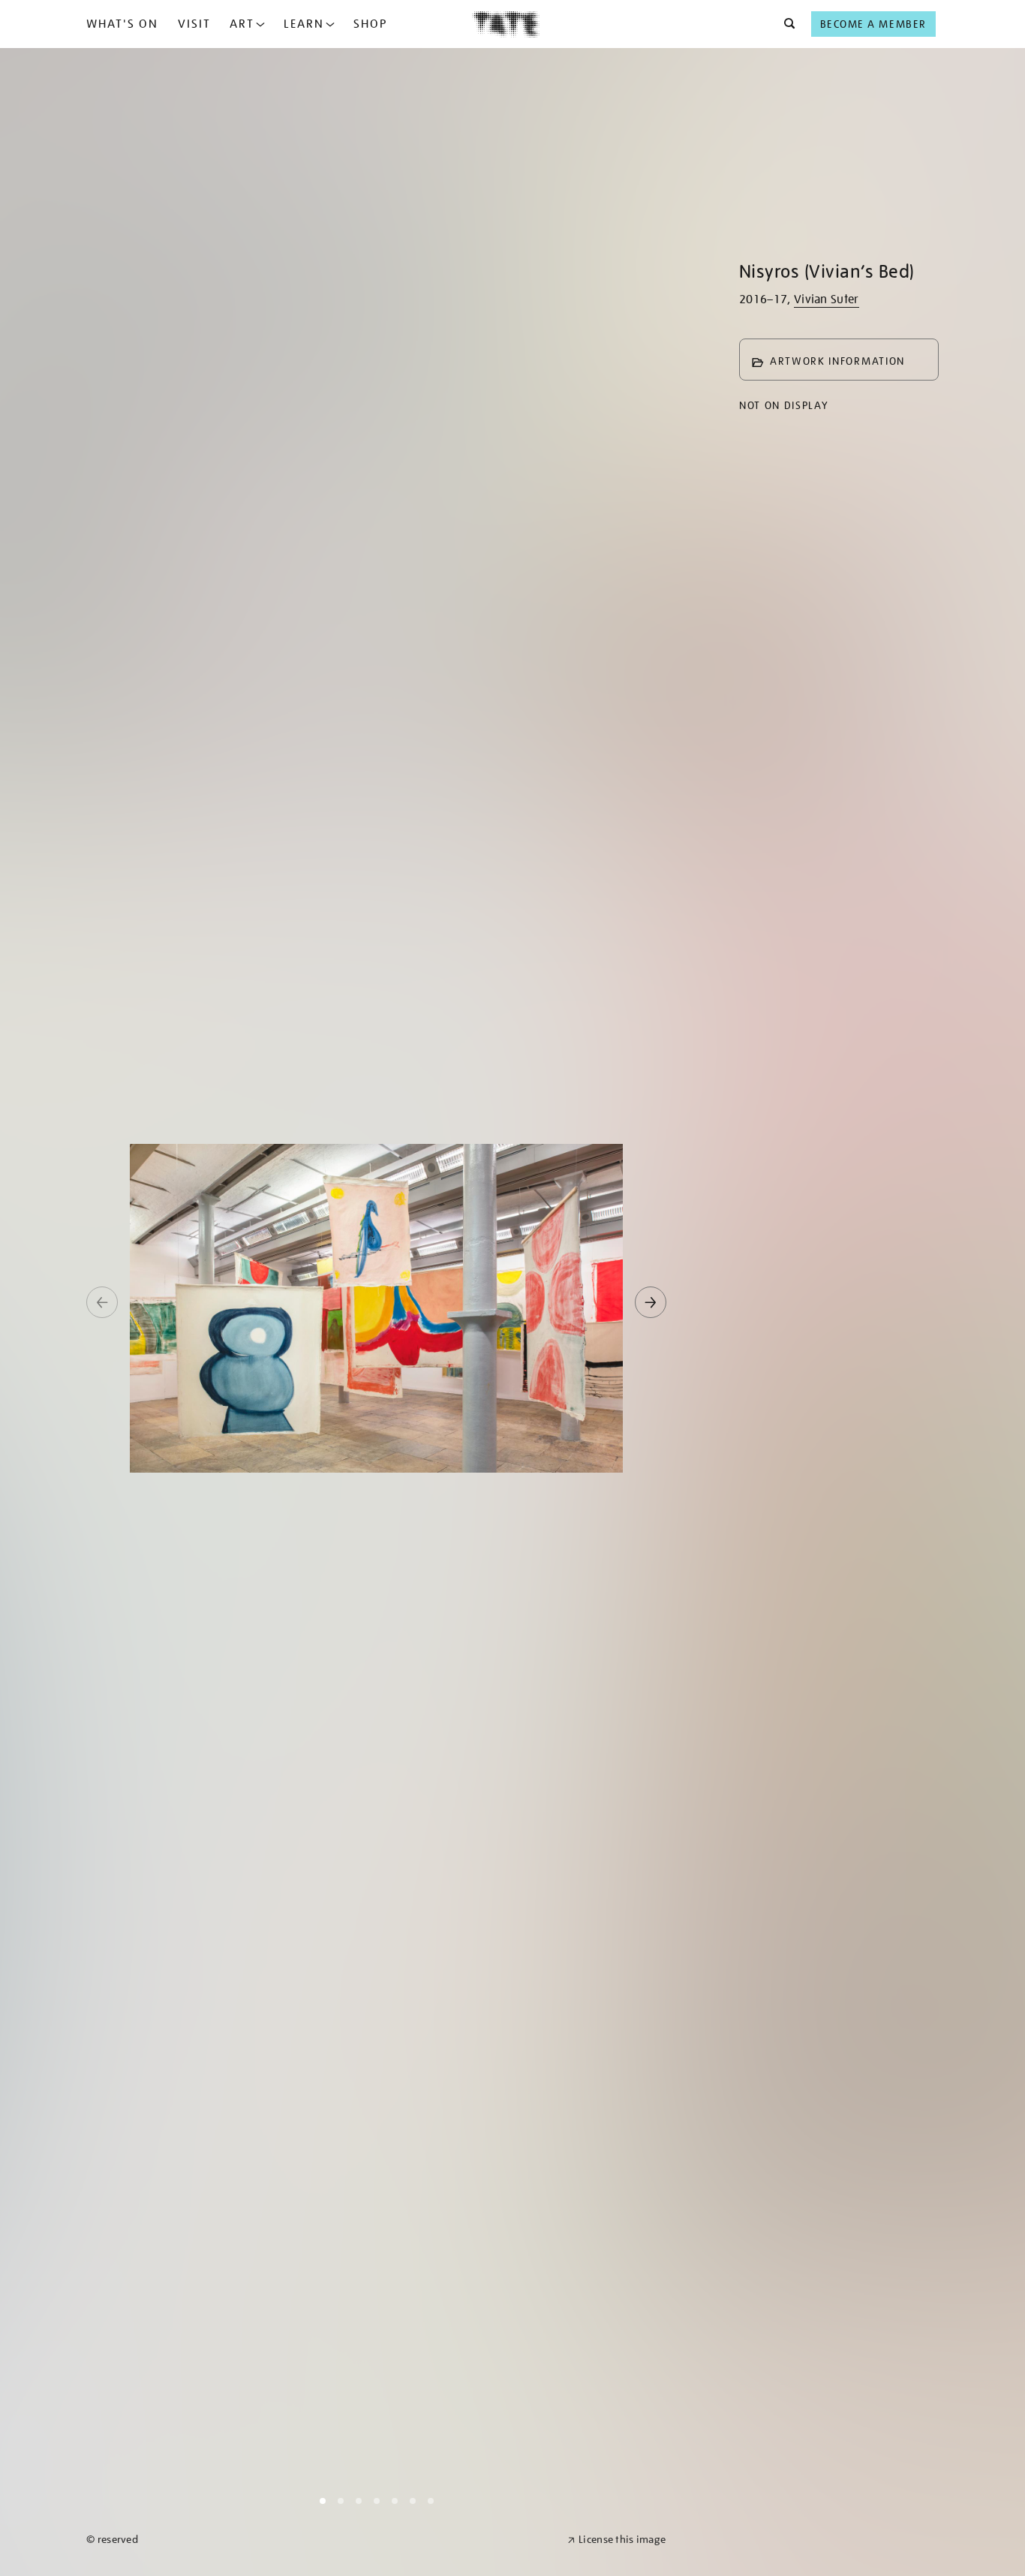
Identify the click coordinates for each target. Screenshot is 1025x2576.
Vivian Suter (827, 299)
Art (242, 24)
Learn (304, 24)
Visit (194, 24)
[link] (320, 2540)
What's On (122, 24)
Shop (370, 24)
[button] (785, 24)
